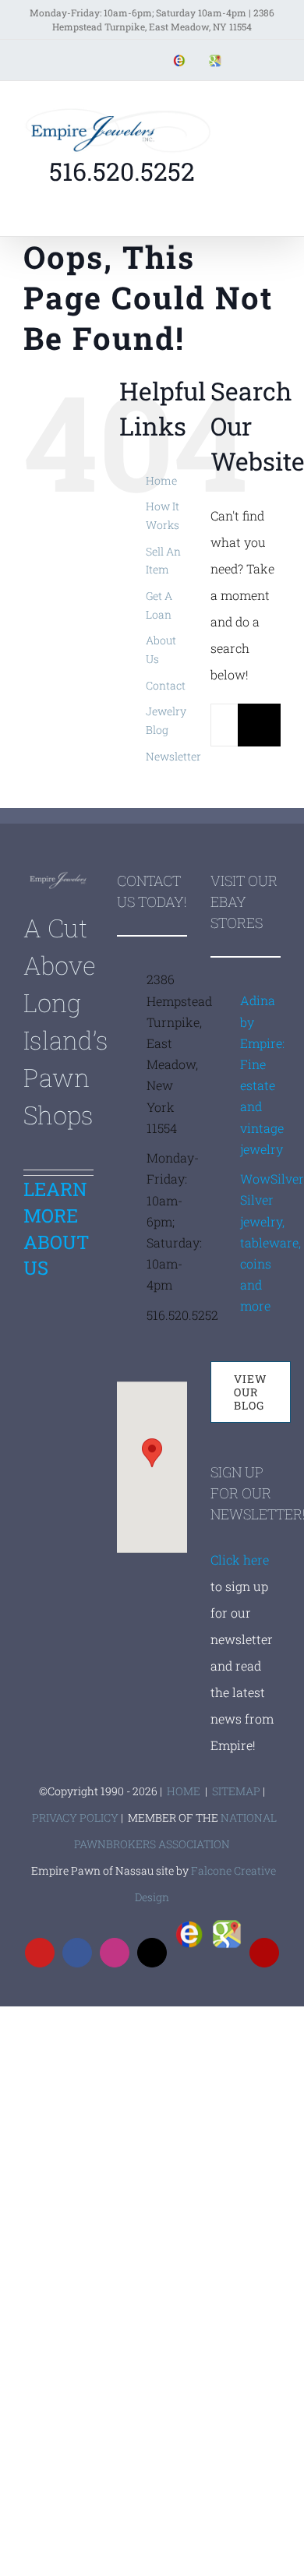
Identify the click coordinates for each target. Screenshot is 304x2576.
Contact (166, 685)
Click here (240, 1560)
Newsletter (173, 756)
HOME (184, 1791)
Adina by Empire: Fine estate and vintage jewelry (260, 1074)
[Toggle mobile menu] (274, 109)
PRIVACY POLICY (75, 1817)
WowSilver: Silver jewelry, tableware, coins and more (260, 1242)
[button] (152, 1453)
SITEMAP (236, 1791)
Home (161, 480)
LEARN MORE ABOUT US (56, 1228)
